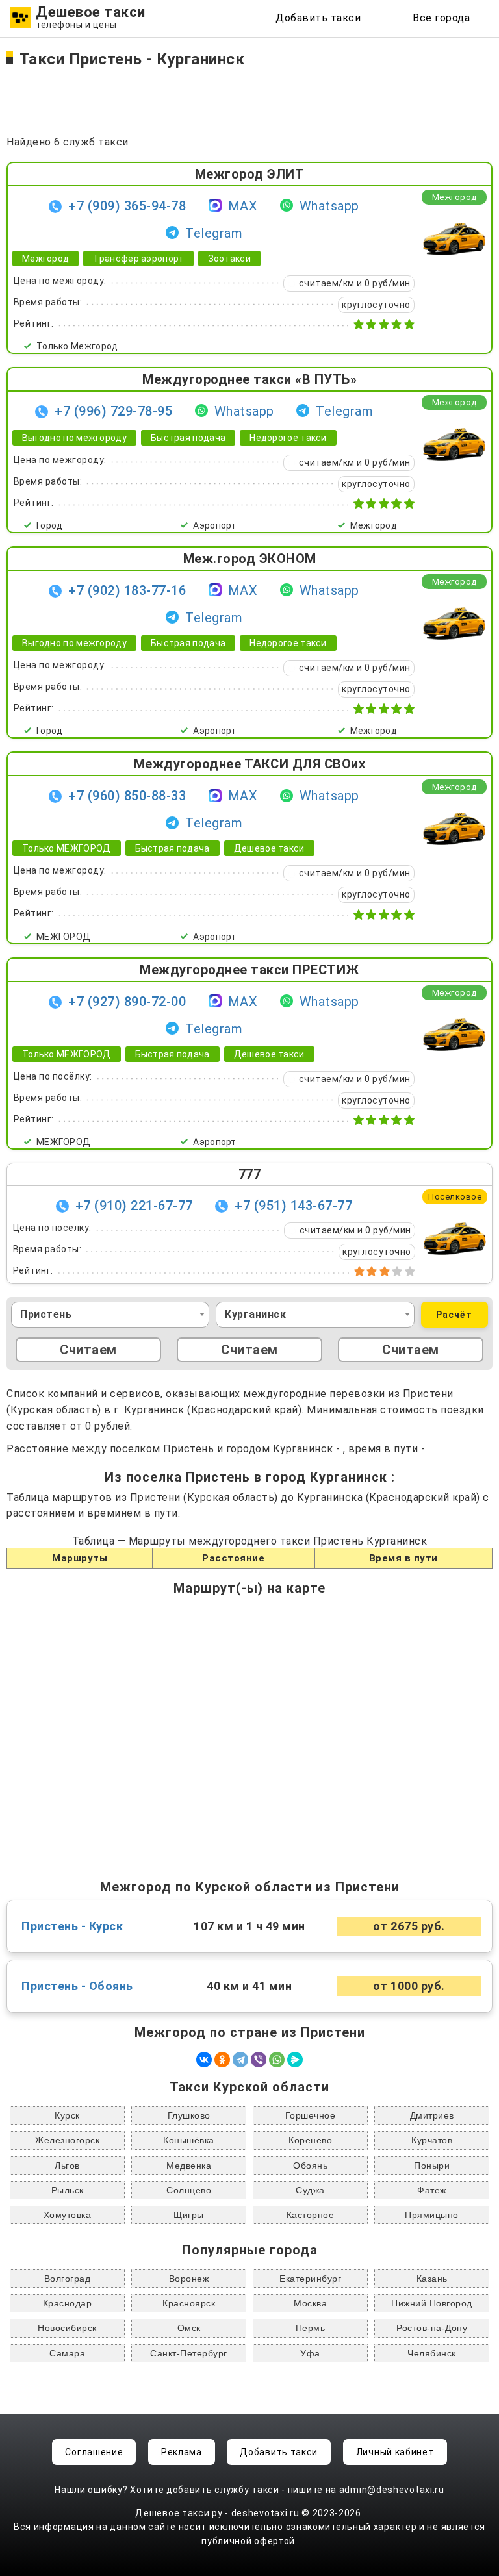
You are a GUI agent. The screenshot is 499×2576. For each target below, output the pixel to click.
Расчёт (454, 1315)
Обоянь (310, 2166)
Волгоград (68, 2279)
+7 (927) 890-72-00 (127, 1002)
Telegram (214, 233)
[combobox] (110, 1315)
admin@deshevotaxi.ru (392, 2490)
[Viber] (259, 2060)
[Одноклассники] (222, 2060)
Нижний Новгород (432, 2303)
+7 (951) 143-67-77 (293, 1206)
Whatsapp (329, 206)
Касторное (311, 2215)
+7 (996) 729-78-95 (113, 411)
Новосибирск (67, 2328)
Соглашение (94, 2452)
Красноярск (189, 2303)
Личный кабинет (395, 2452)
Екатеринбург (310, 2279)
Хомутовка (68, 2215)
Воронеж (189, 2279)
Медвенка (189, 2166)
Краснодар (68, 2303)
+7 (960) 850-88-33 (127, 796)
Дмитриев (432, 2115)
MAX (243, 206)
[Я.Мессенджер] (295, 2060)
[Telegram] (240, 2060)
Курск (67, 2115)
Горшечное (311, 2115)
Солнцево (189, 2190)
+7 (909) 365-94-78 (127, 206)
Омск (189, 2328)
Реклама (182, 2452)
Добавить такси (318, 18)
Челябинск (432, 2353)
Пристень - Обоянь (77, 1986)
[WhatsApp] (277, 2060)
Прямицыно (432, 2215)
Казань (432, 2279)
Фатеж (432, 2190)
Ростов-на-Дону (432, 2328)
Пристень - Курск (72, 1926)
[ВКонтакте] (204, 2060)
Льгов (67, 2166)
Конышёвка (189, 2140)
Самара (67, 2353)
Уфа (310, 2353)
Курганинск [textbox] (255, 1314)
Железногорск (67, 2140)
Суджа (310, 2190)
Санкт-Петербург (189, 2353)
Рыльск (68, 2190)
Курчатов (432, 2140)
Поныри (432, 2166)
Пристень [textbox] (46, 1314)
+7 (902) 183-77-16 (127, 590)
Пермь (311, 2328)
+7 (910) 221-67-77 (134, 1206)
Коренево (310, 2140)
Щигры (189, 2215)
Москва (310, 2303)
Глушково (189, 2115)
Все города (441, 18)
